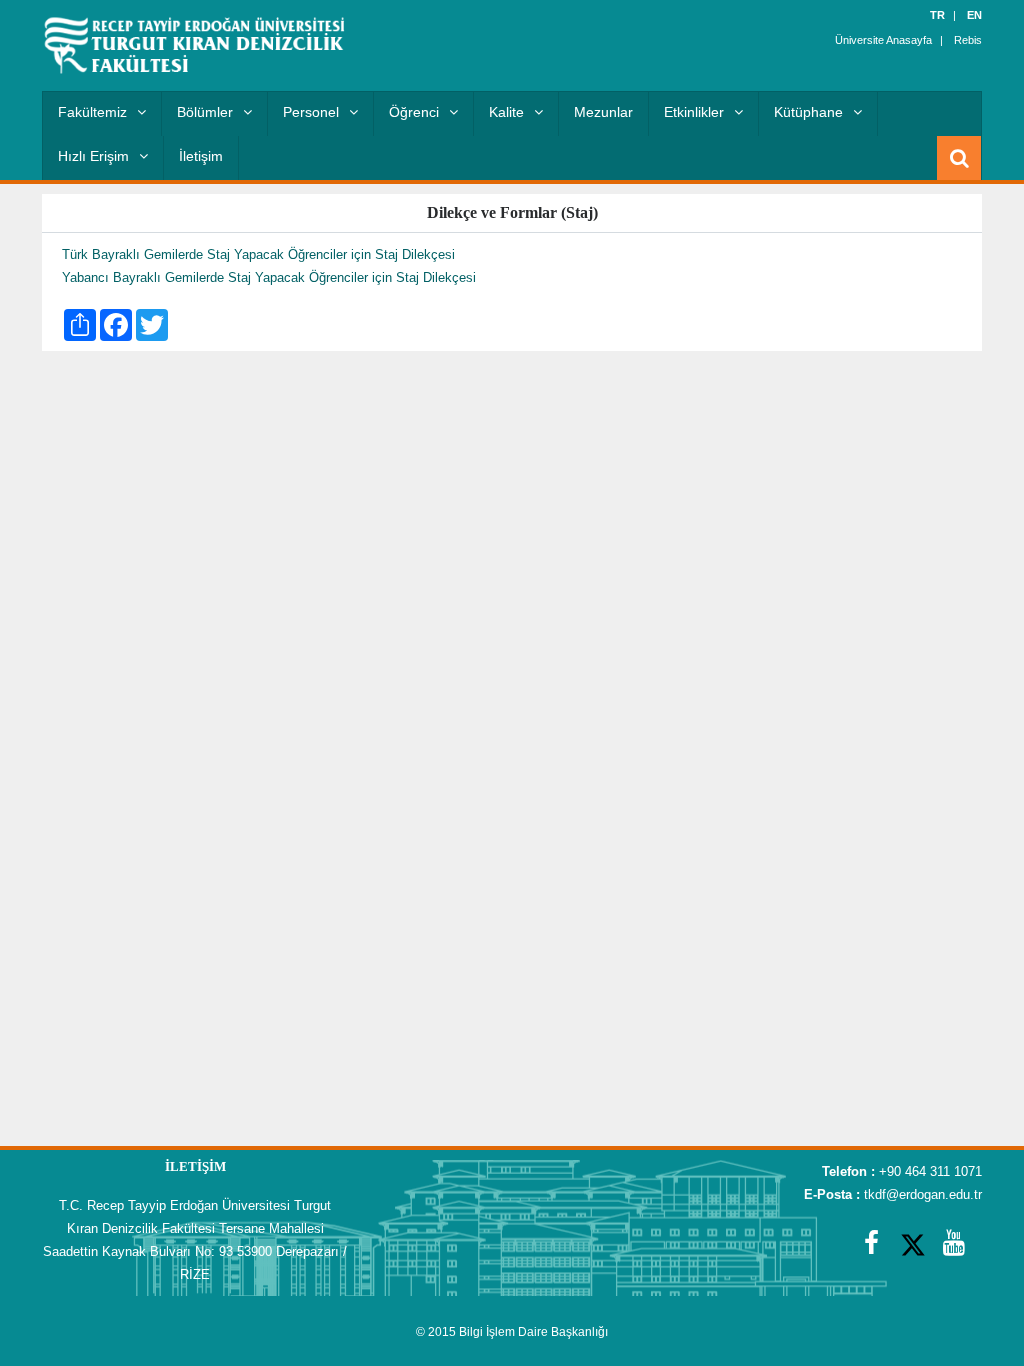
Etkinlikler (694, 112)
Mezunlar (603, 112)
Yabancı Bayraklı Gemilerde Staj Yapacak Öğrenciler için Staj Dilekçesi (269, 277)
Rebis (968, 40)
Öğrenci (414, 112)
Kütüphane (808, 112)
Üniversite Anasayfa (883, 40)
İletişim (201, 156)
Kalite (506, 112)
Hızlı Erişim (93, 156)
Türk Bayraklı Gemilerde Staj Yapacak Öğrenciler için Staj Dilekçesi (258, 254)
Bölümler (205, 112)
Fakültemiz (92, 112)
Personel (311, 112)
